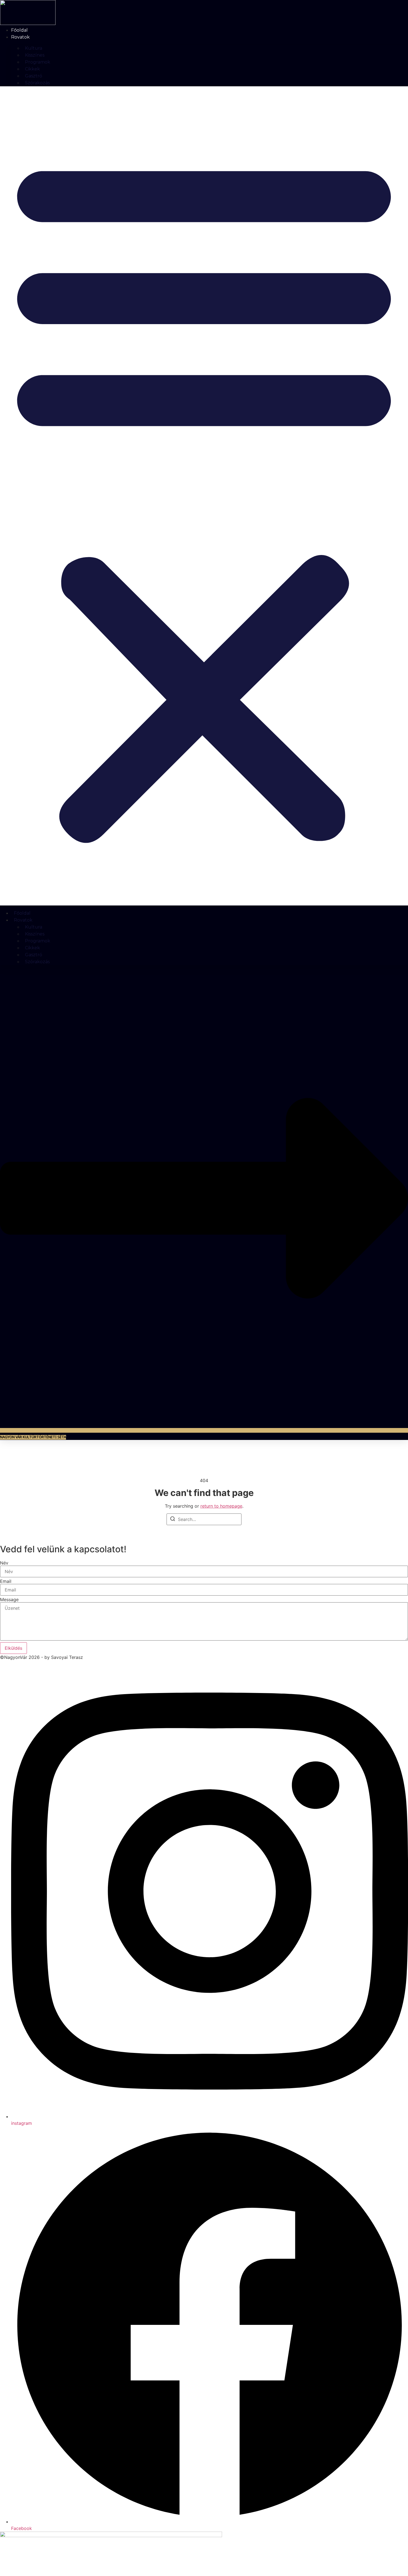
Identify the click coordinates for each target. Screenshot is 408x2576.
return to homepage (221, 1506)
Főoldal (19, 30)
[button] (204, 496)
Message (9, 1599)
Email (6, 1581)
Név (4, 1563)
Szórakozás (37, 83)
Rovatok (20, 37)
